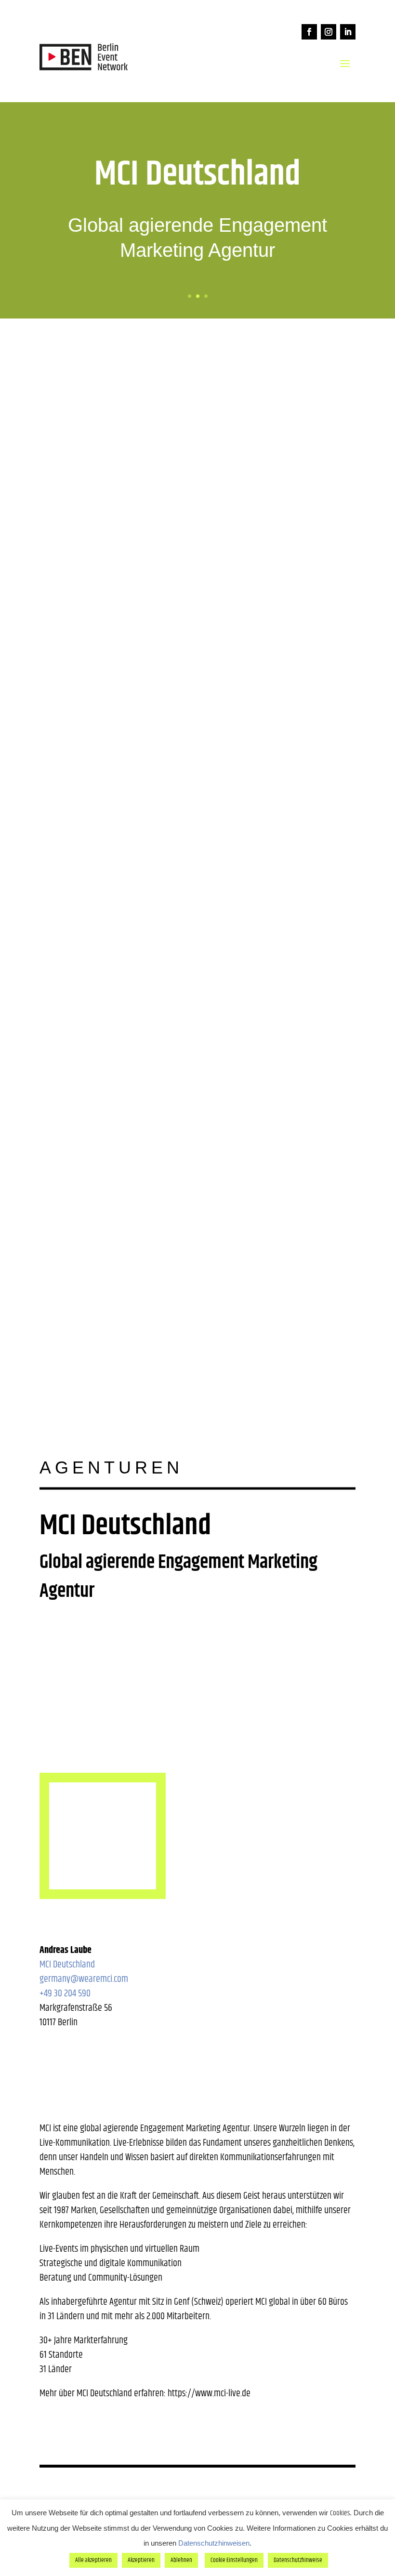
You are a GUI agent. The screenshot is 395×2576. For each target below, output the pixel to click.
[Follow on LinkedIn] (348, 32)
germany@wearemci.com (84, 1979)
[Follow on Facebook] (309, 32)
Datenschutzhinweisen (214, 2543)
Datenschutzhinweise (298, 2560)
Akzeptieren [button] (141, 2560)
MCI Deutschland (67, 1965)
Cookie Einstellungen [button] (234, 2560)
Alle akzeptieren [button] (93, 2560)
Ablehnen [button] (181, 2560)
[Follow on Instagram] (329, 32)
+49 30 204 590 (65, 1994)
